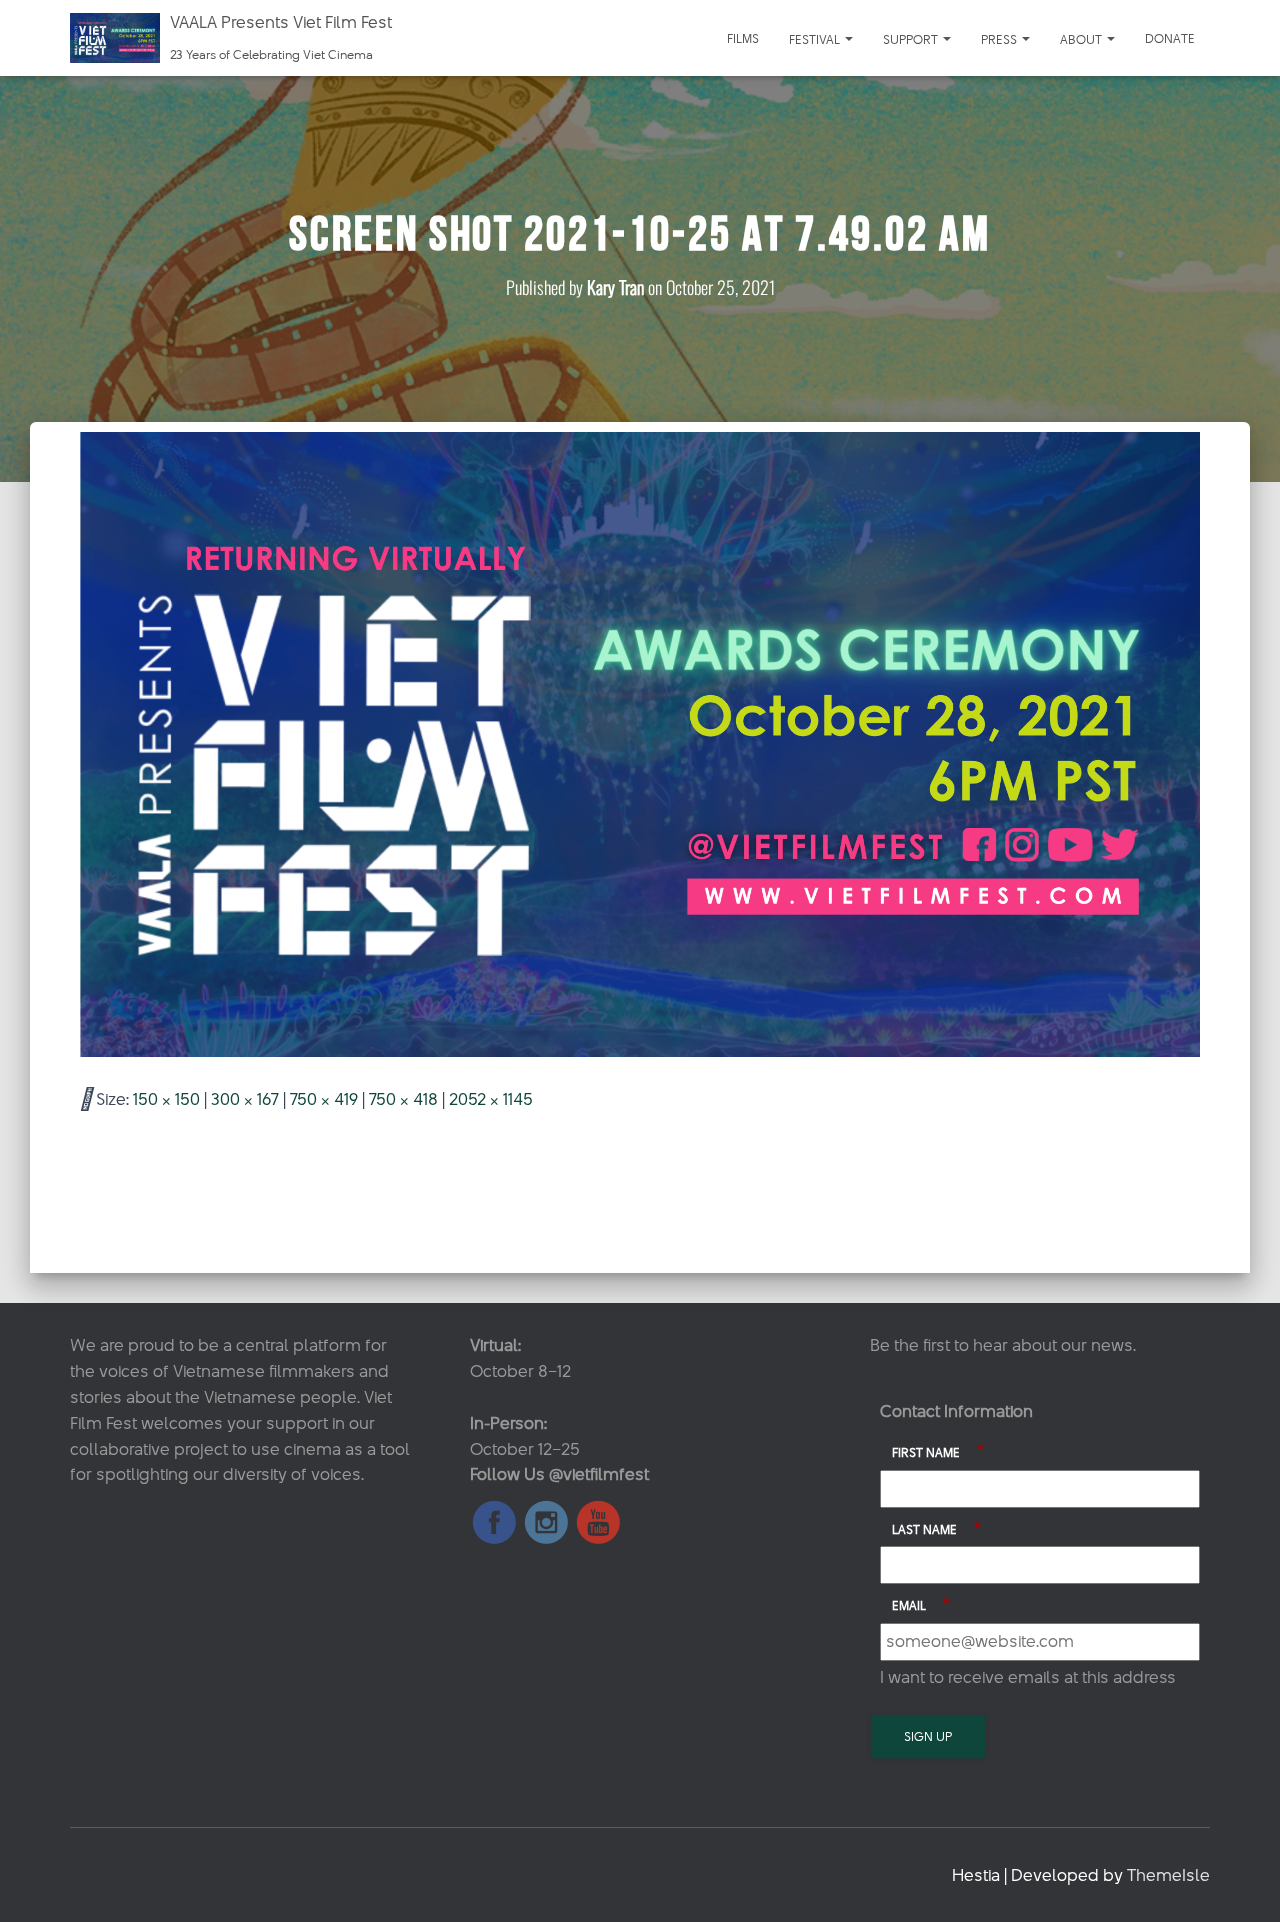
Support (912, 39)
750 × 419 (324, 1099)
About (1082, 39)
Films (743, 38)
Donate (1170, 38)
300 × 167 (245, 1099)
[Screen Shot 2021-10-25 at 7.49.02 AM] (640, 743)
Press (1000, 39)
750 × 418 (403, 1099)
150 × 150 (166, 1099)
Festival (816, 39)
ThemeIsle (1168, 1875)
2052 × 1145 (491, 1099)
